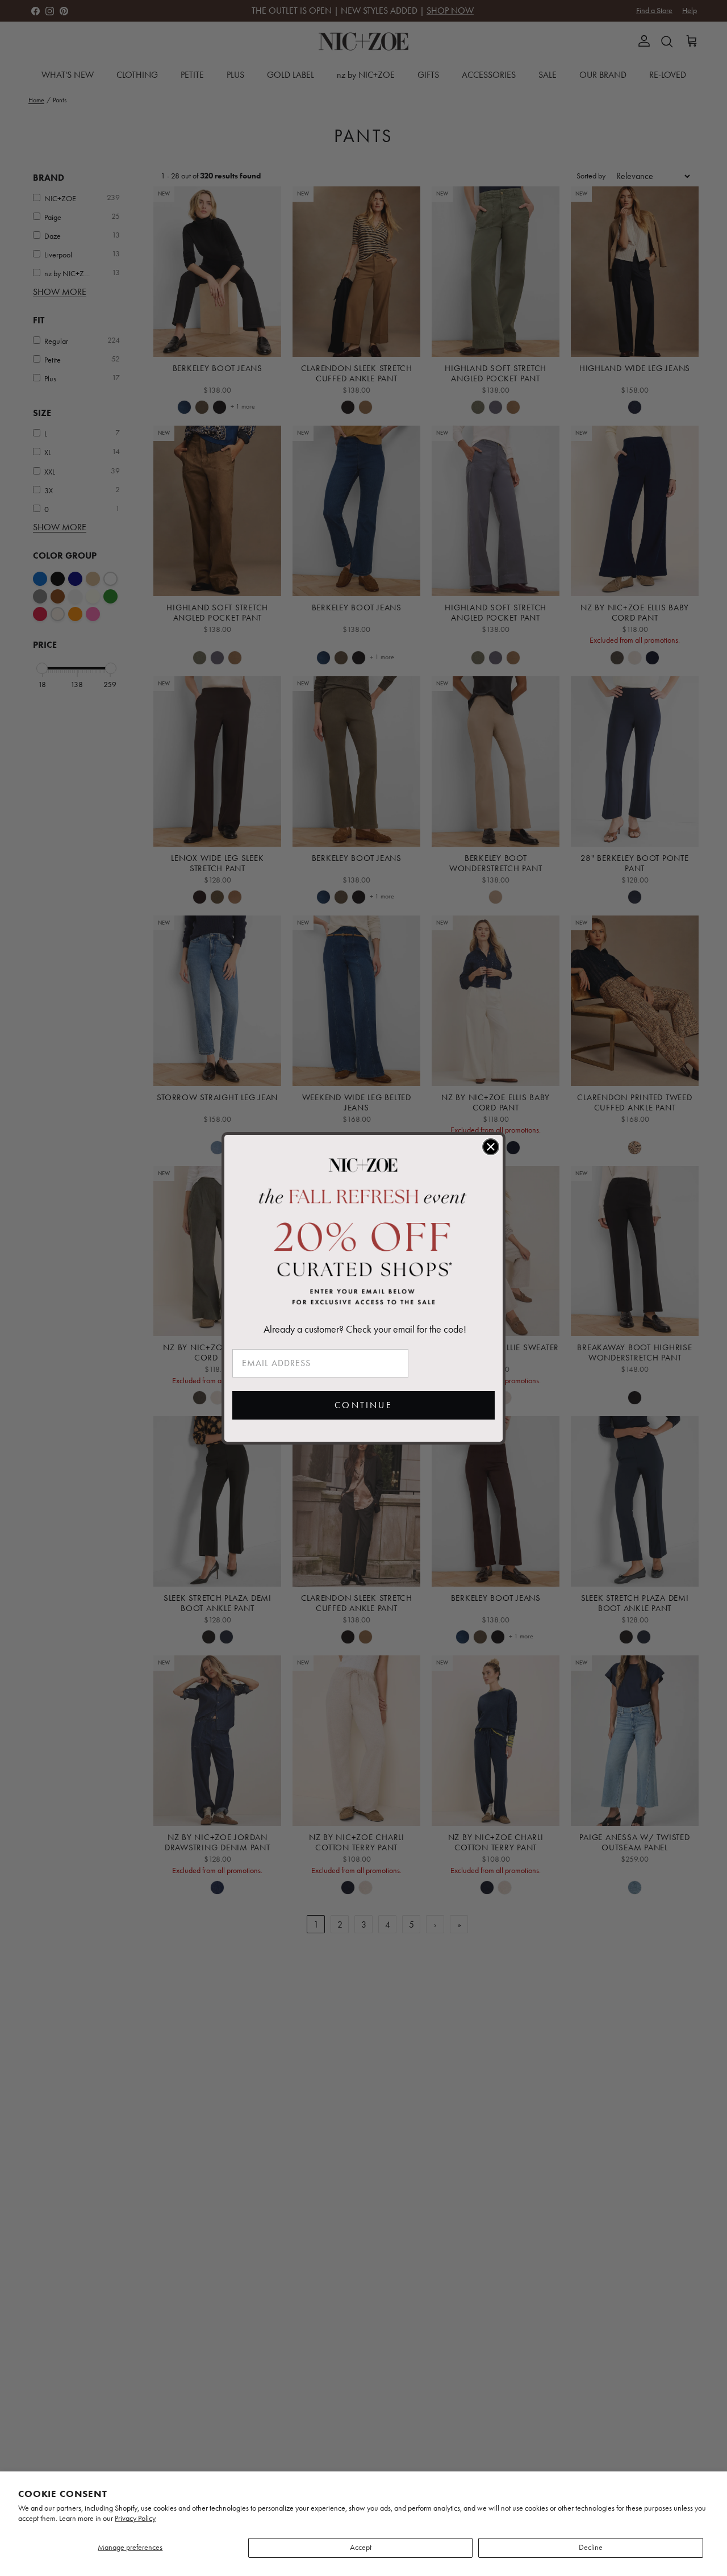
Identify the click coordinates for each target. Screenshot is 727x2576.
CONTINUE (363, 1405)
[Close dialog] (491, 1147)
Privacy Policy (135, 2518)
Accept (361, 2547)
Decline (591, 2547)
